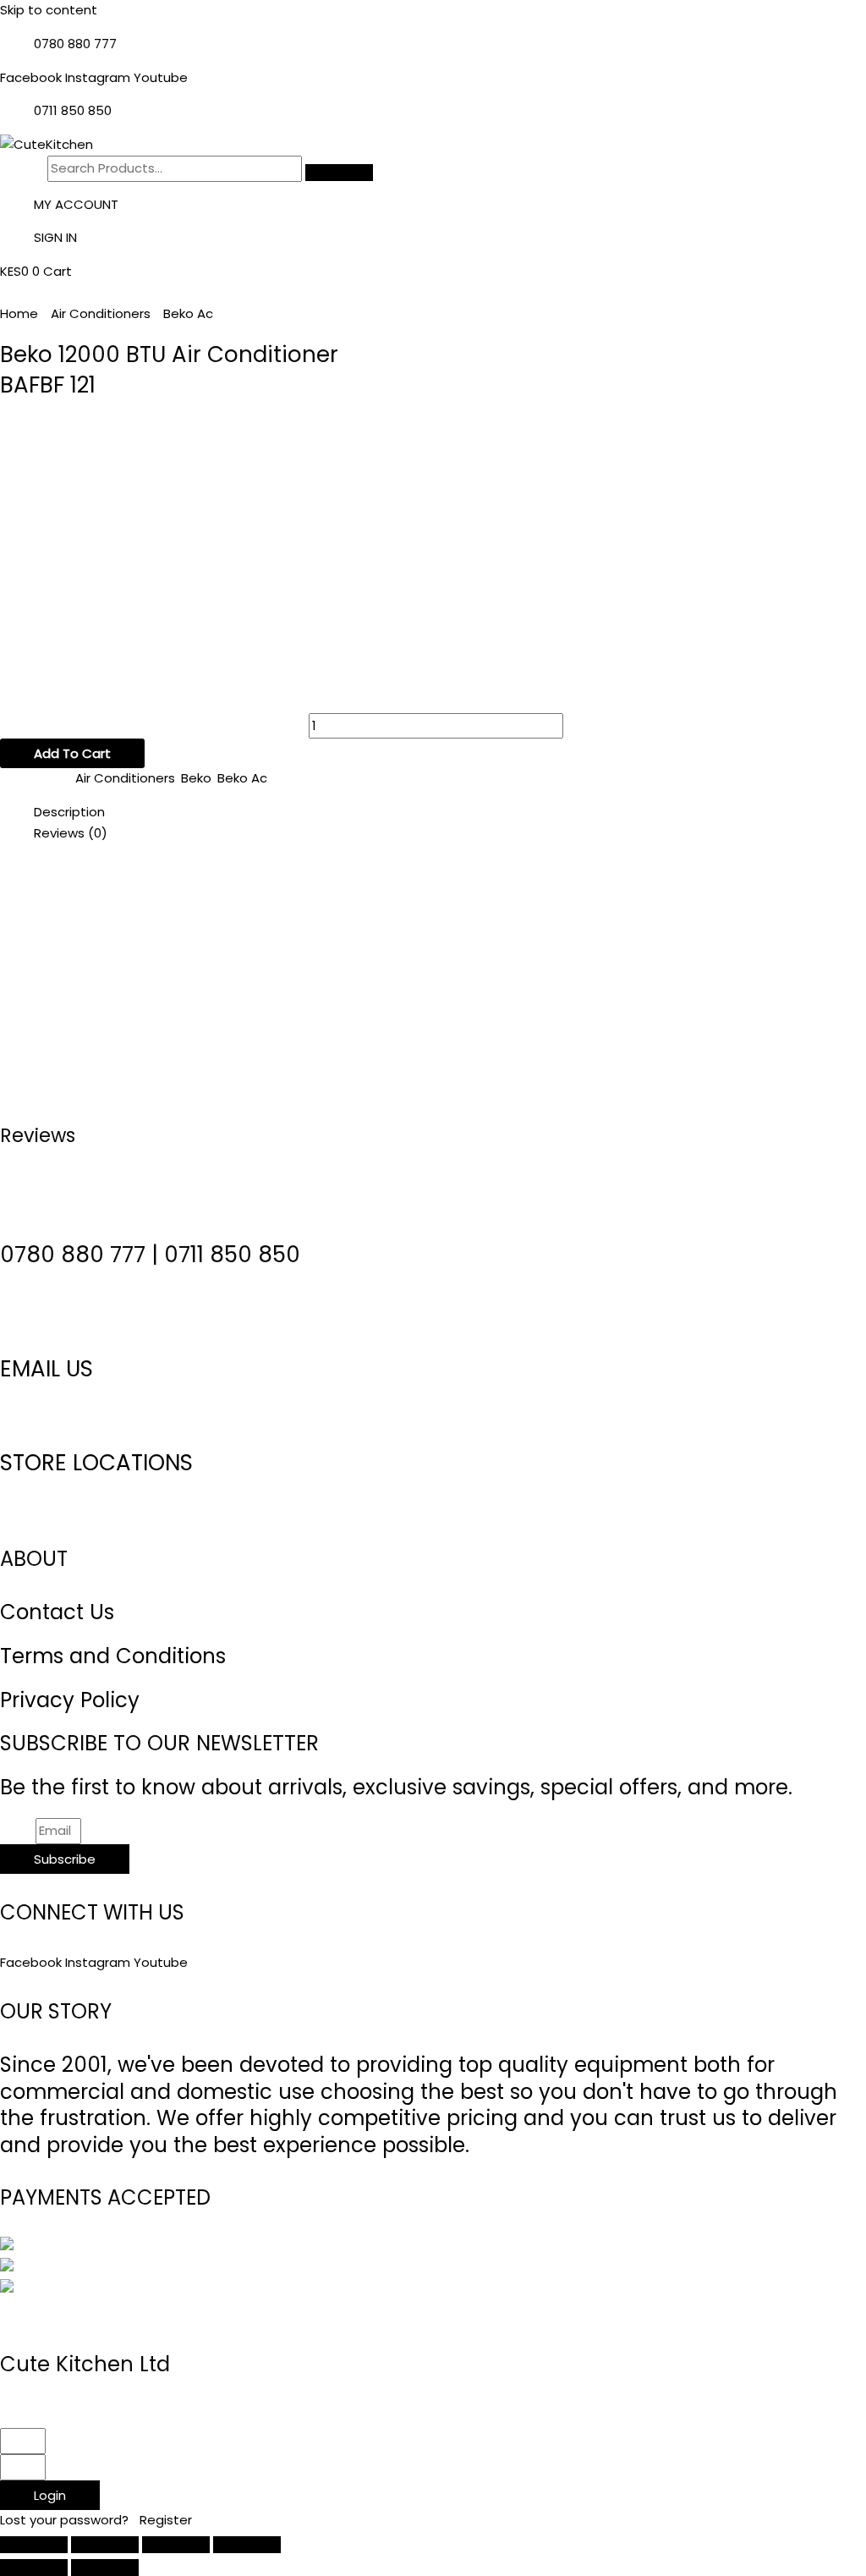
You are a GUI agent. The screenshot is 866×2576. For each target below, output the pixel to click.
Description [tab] (69, 812)
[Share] (176, 2545)
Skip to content (49, 10)
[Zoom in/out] (34, 2545)
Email (18, 1830)
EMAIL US (47, 1369)
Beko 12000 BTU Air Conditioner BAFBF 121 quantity (153, 725)
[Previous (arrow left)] (34, 2568)
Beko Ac (188, 313)
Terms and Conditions (113, 1656)
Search (22, 168)
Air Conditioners (101, 313)
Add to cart (72, 753)
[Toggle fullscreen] (105, 2545)
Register (166, 2520)
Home (19, 313)
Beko (196, 778)
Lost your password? (66, 2520)
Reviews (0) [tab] (71, 833)
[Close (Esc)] (247, 2545)
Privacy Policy (70, 1700)
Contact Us (57, 1612)
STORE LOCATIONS (96, 1463)
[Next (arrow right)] (105, 2568)
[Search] (339, 173)
